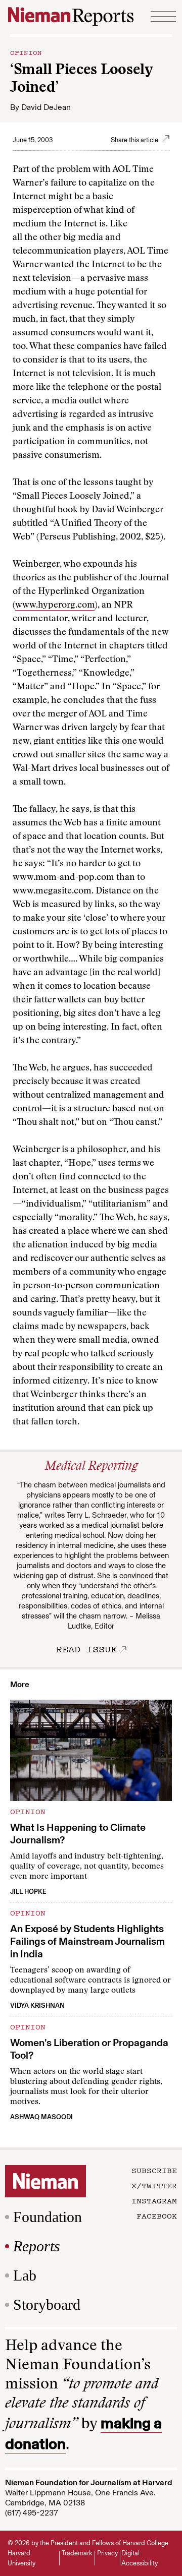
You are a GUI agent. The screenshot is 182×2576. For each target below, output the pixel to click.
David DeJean (46, 107)
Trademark (77, 2553)
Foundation (48, 2217)
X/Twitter (154, 2185)
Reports (37, 2246)
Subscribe (154, 2170)
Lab (25, 2275)
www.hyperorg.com (55, 606)
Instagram (154, 2200)
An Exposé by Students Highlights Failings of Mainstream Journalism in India (87, 1941)
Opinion (26, 52)
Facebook (157, 2215)
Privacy (107, 2553)
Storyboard (47, 2304)
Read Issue (86, 1649)
